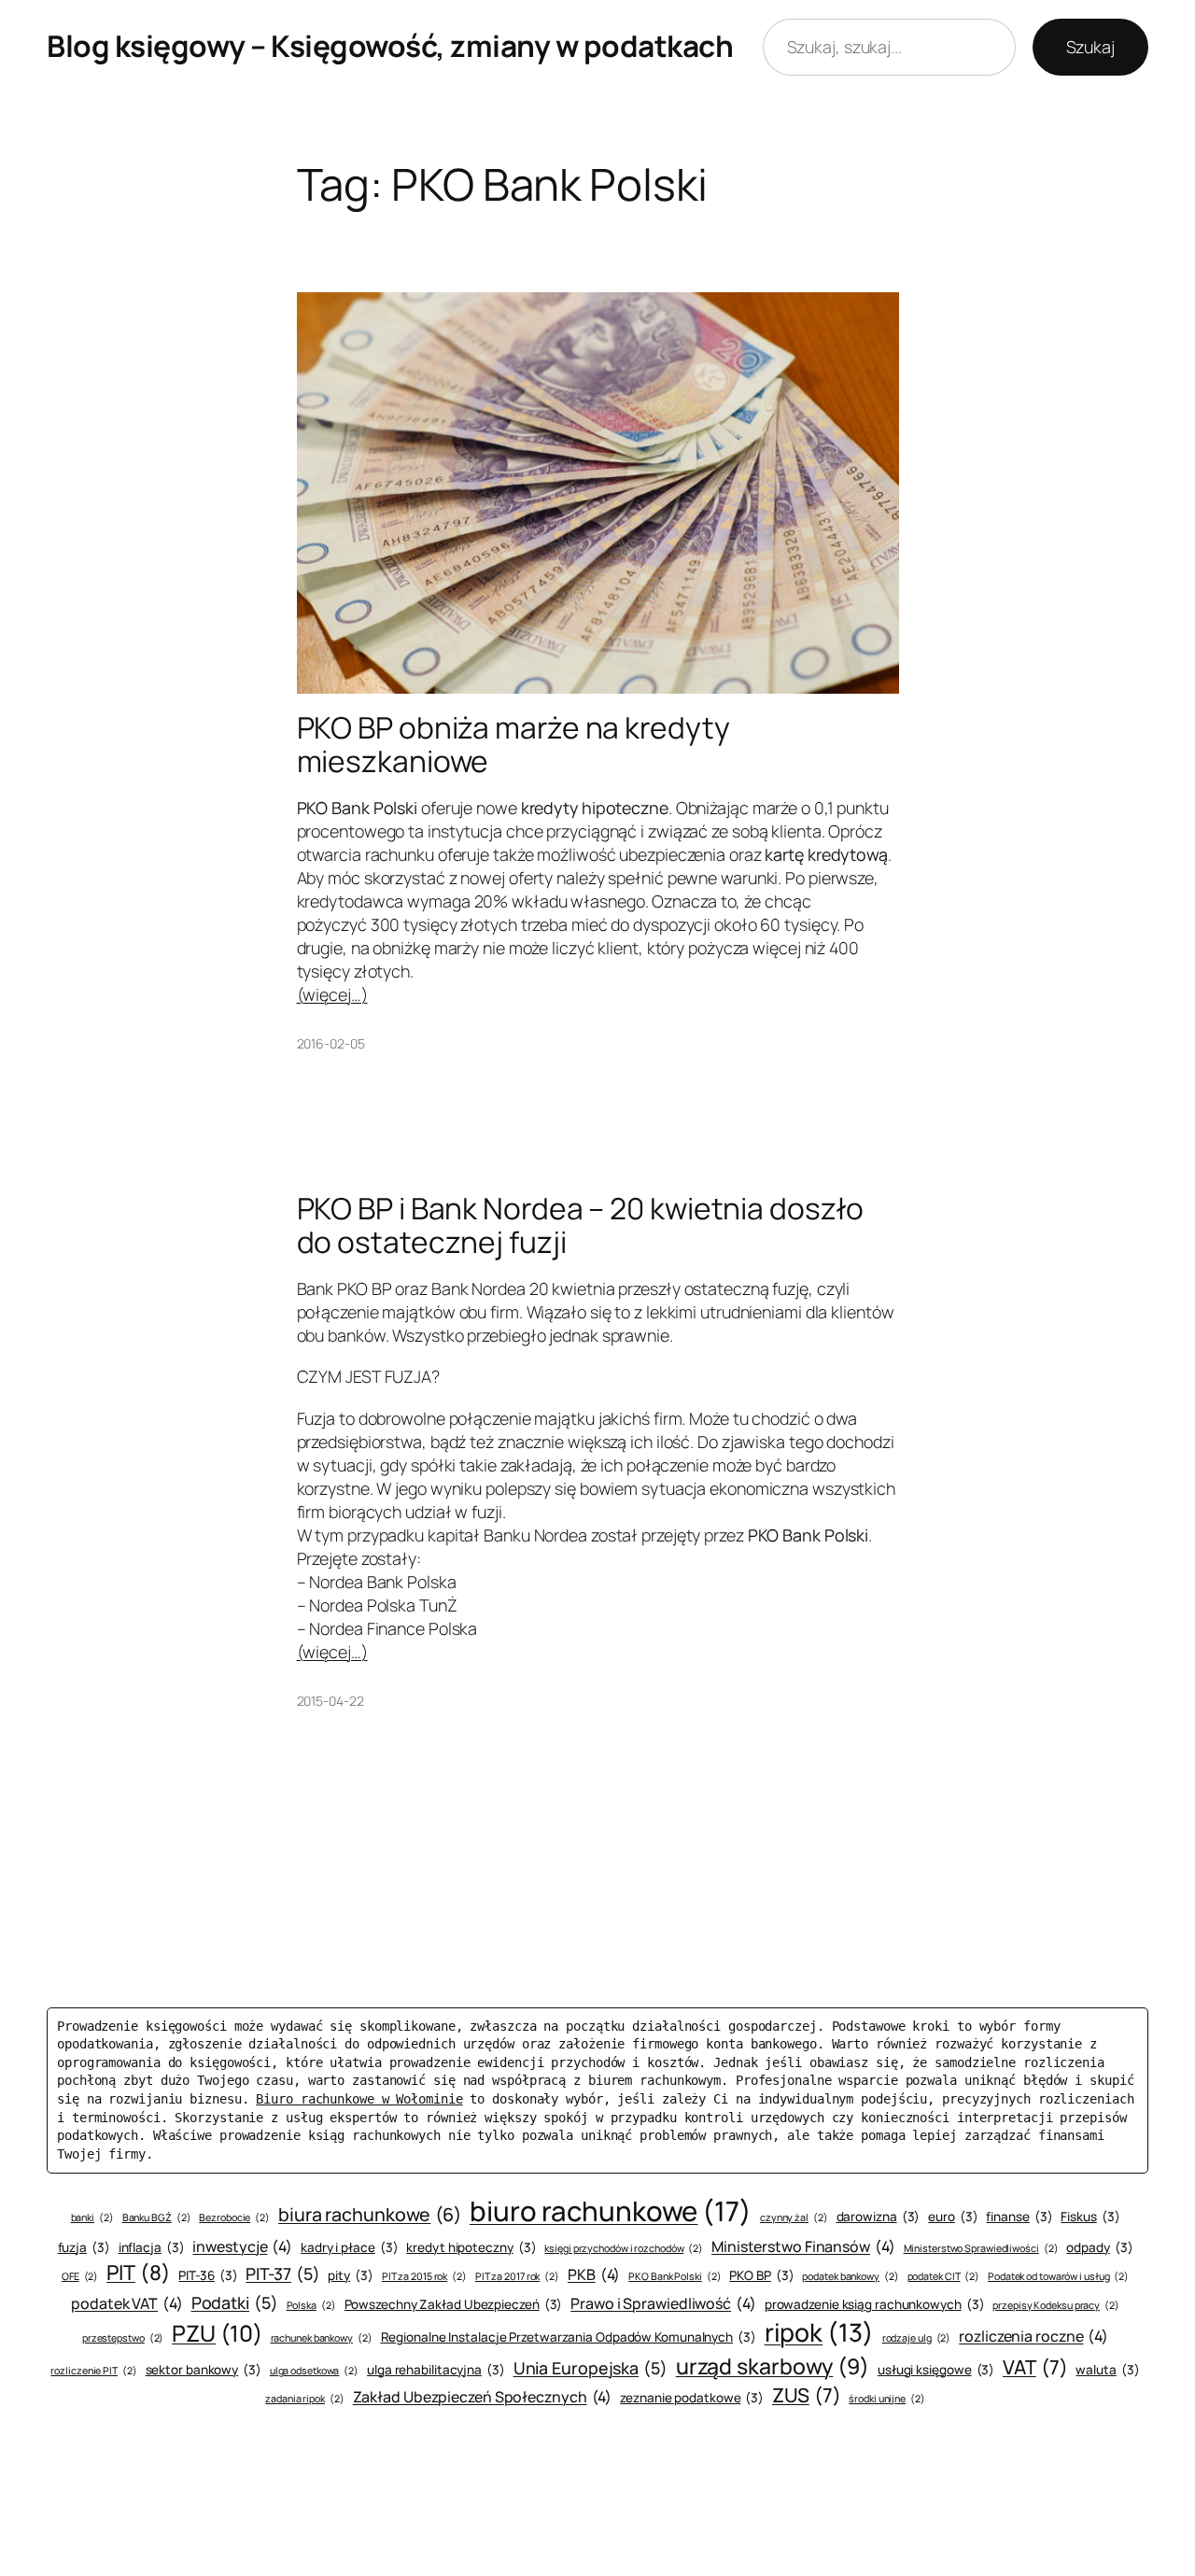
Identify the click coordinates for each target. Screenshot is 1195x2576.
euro (953, 2217)
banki (92, 2217)
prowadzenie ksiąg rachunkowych (875, 2304)
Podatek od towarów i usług (1058, 2276)
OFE (80, 2276)
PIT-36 (208, 2275)
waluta (1107, 2370)
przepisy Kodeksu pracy (1056, 2305)
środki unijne (886, 2399)
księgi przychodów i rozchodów (624, 2248)
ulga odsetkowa (314, 2371)
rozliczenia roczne (1033, 2336)
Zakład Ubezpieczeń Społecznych (483, 2397)
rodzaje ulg (917, 2338)
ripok (819, 2332)
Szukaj (1090, 47)
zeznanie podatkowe (692, 2398)
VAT (1035, 2367)
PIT (138, 2273)
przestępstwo (123, 2338)
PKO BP (761, 2275)
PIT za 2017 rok (517, 2276)
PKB (594, 2274)
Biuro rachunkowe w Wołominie (359, 2099)
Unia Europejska (590, 2368)
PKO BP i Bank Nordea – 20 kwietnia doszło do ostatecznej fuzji (580, 1225)
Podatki (235, 2302)
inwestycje (242, 2246)
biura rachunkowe (370, 2214)
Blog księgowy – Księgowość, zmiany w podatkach (390, 46)
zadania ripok (304, 2399)
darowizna (879, 2217)
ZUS (806, 2395)
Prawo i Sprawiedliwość (663, 2303)
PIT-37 (282, 2273)
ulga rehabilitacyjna (436, 2370)
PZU (217, 2333)
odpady (1099, 2247)
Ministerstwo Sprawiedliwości (981, 2248)
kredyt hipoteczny (471, 2247)
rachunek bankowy (322, 2338)
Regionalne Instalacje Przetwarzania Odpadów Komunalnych (569, 2337)
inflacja (152, 2247)
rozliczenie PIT (93, 2371)
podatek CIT (944, 2276)
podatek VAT (127, 2303)
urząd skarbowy (773, 2366)
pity (350, 2275)
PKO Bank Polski (675, 2276)
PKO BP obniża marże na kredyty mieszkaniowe (513, 745)
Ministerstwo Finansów (803, 2246)
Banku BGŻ (157, 2217)
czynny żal (794, 2217)
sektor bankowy (204, 2370)
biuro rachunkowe (611, 2211)
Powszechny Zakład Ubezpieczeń (454, 2304)
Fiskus (1090, 2217)
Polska (311, 2305)
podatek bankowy (850, 2276)
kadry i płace (349, 2247)
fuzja (84, 2247)
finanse (1019, 2217)
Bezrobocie (234, 2217)
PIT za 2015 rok (424, 2276)
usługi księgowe (936, 2370)
